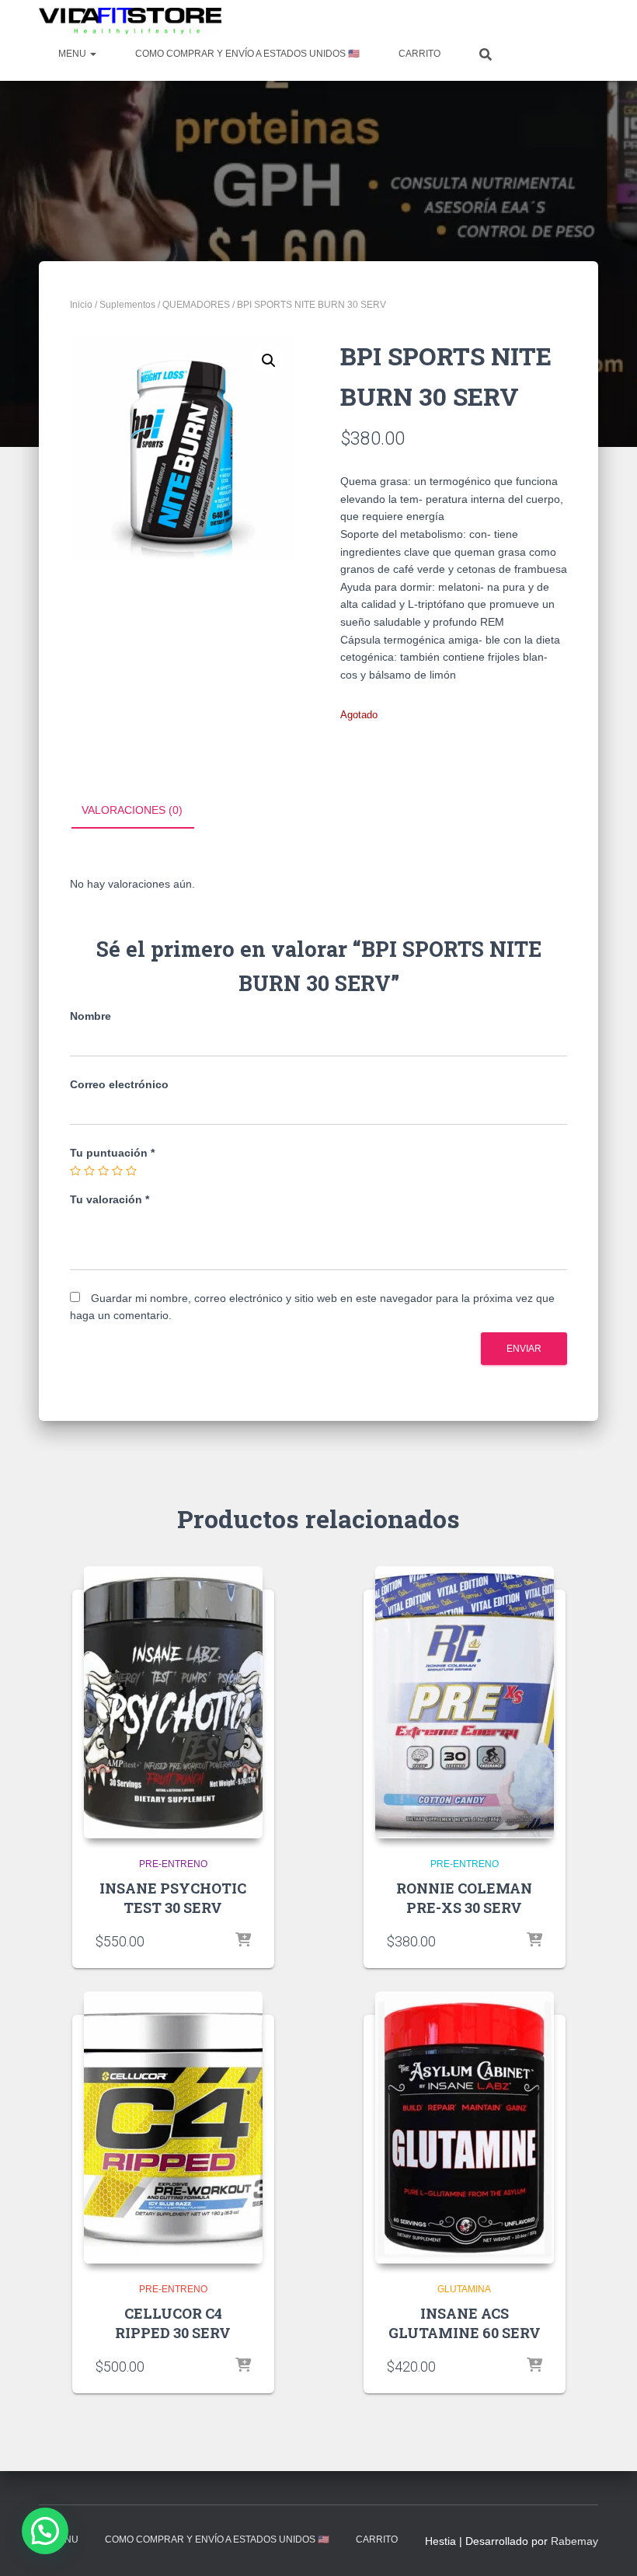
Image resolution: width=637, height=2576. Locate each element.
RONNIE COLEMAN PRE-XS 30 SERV (464, 1898)
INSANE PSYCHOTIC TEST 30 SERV (173, 1898)
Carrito (419, 54)
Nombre (91, 1016)
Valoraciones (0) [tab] (132, 810)
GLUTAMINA (464, 2289)
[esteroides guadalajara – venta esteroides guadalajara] (130, 21)
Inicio (81, 305)
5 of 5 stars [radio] (131, 1171)
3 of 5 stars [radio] (103, 1171)
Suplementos (127, 305)
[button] (269, 361)
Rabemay (574, 2541)
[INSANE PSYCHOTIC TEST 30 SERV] (173, 1702)
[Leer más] (243, 1941)
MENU (73, 54)
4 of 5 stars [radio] (117, 1171)
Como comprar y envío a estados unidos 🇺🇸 (247, 54)
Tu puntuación (112, 1153)
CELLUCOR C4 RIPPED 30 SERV (173, 2323)
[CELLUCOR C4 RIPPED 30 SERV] (173, 2127)
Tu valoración (110, 1199)
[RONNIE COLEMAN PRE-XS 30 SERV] (465, 1702)
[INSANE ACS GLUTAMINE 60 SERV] (465, 2127)
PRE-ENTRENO (173, 1864)
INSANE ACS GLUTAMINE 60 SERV (465, 2323)
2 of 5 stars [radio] (89, 1171)
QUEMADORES (196, 305)
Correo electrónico (119, 1084)
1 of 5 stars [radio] (75, 1171)
